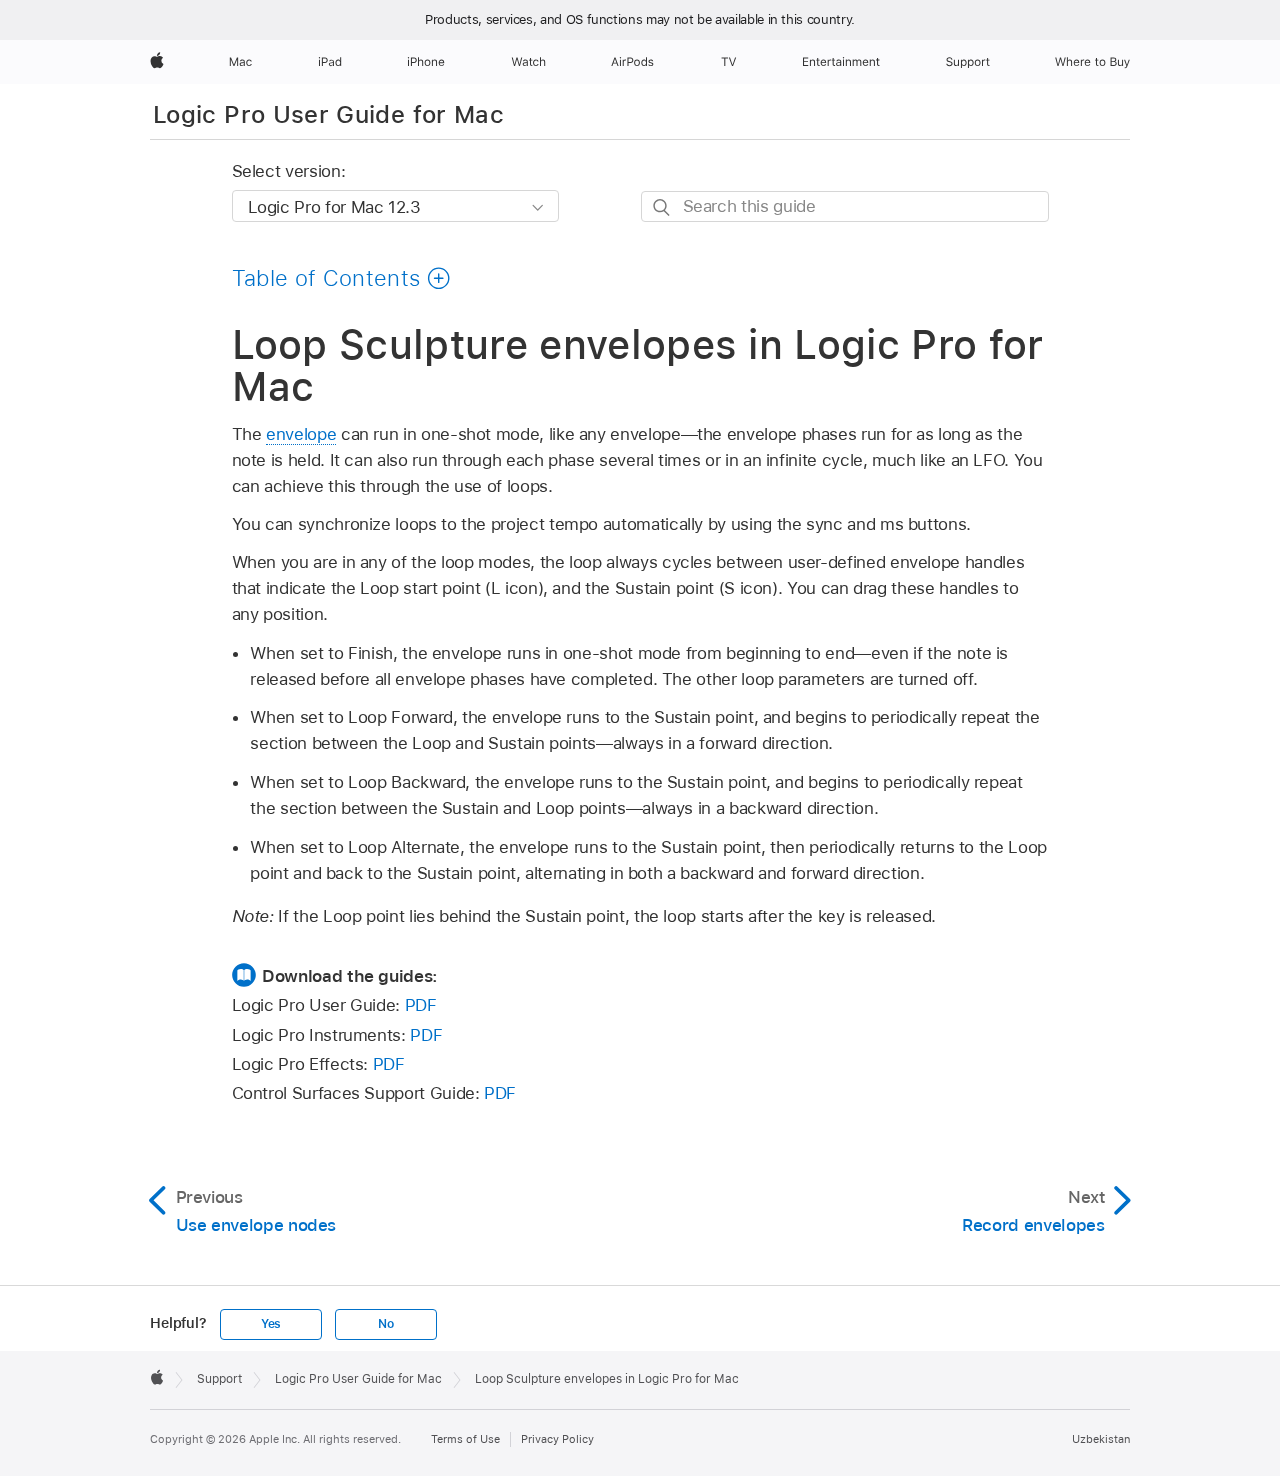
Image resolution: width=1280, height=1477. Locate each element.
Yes (271, 1324)
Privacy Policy (557, 1439)
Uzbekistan (1101, 1439)
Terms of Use (465, 1439)
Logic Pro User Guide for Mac (328, 114)
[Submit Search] (662, 207)
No (386, 1324)
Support (219, 1379)
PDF (421, 1005)
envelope (301, 434)
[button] (342, 278)
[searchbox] (845, 206)
